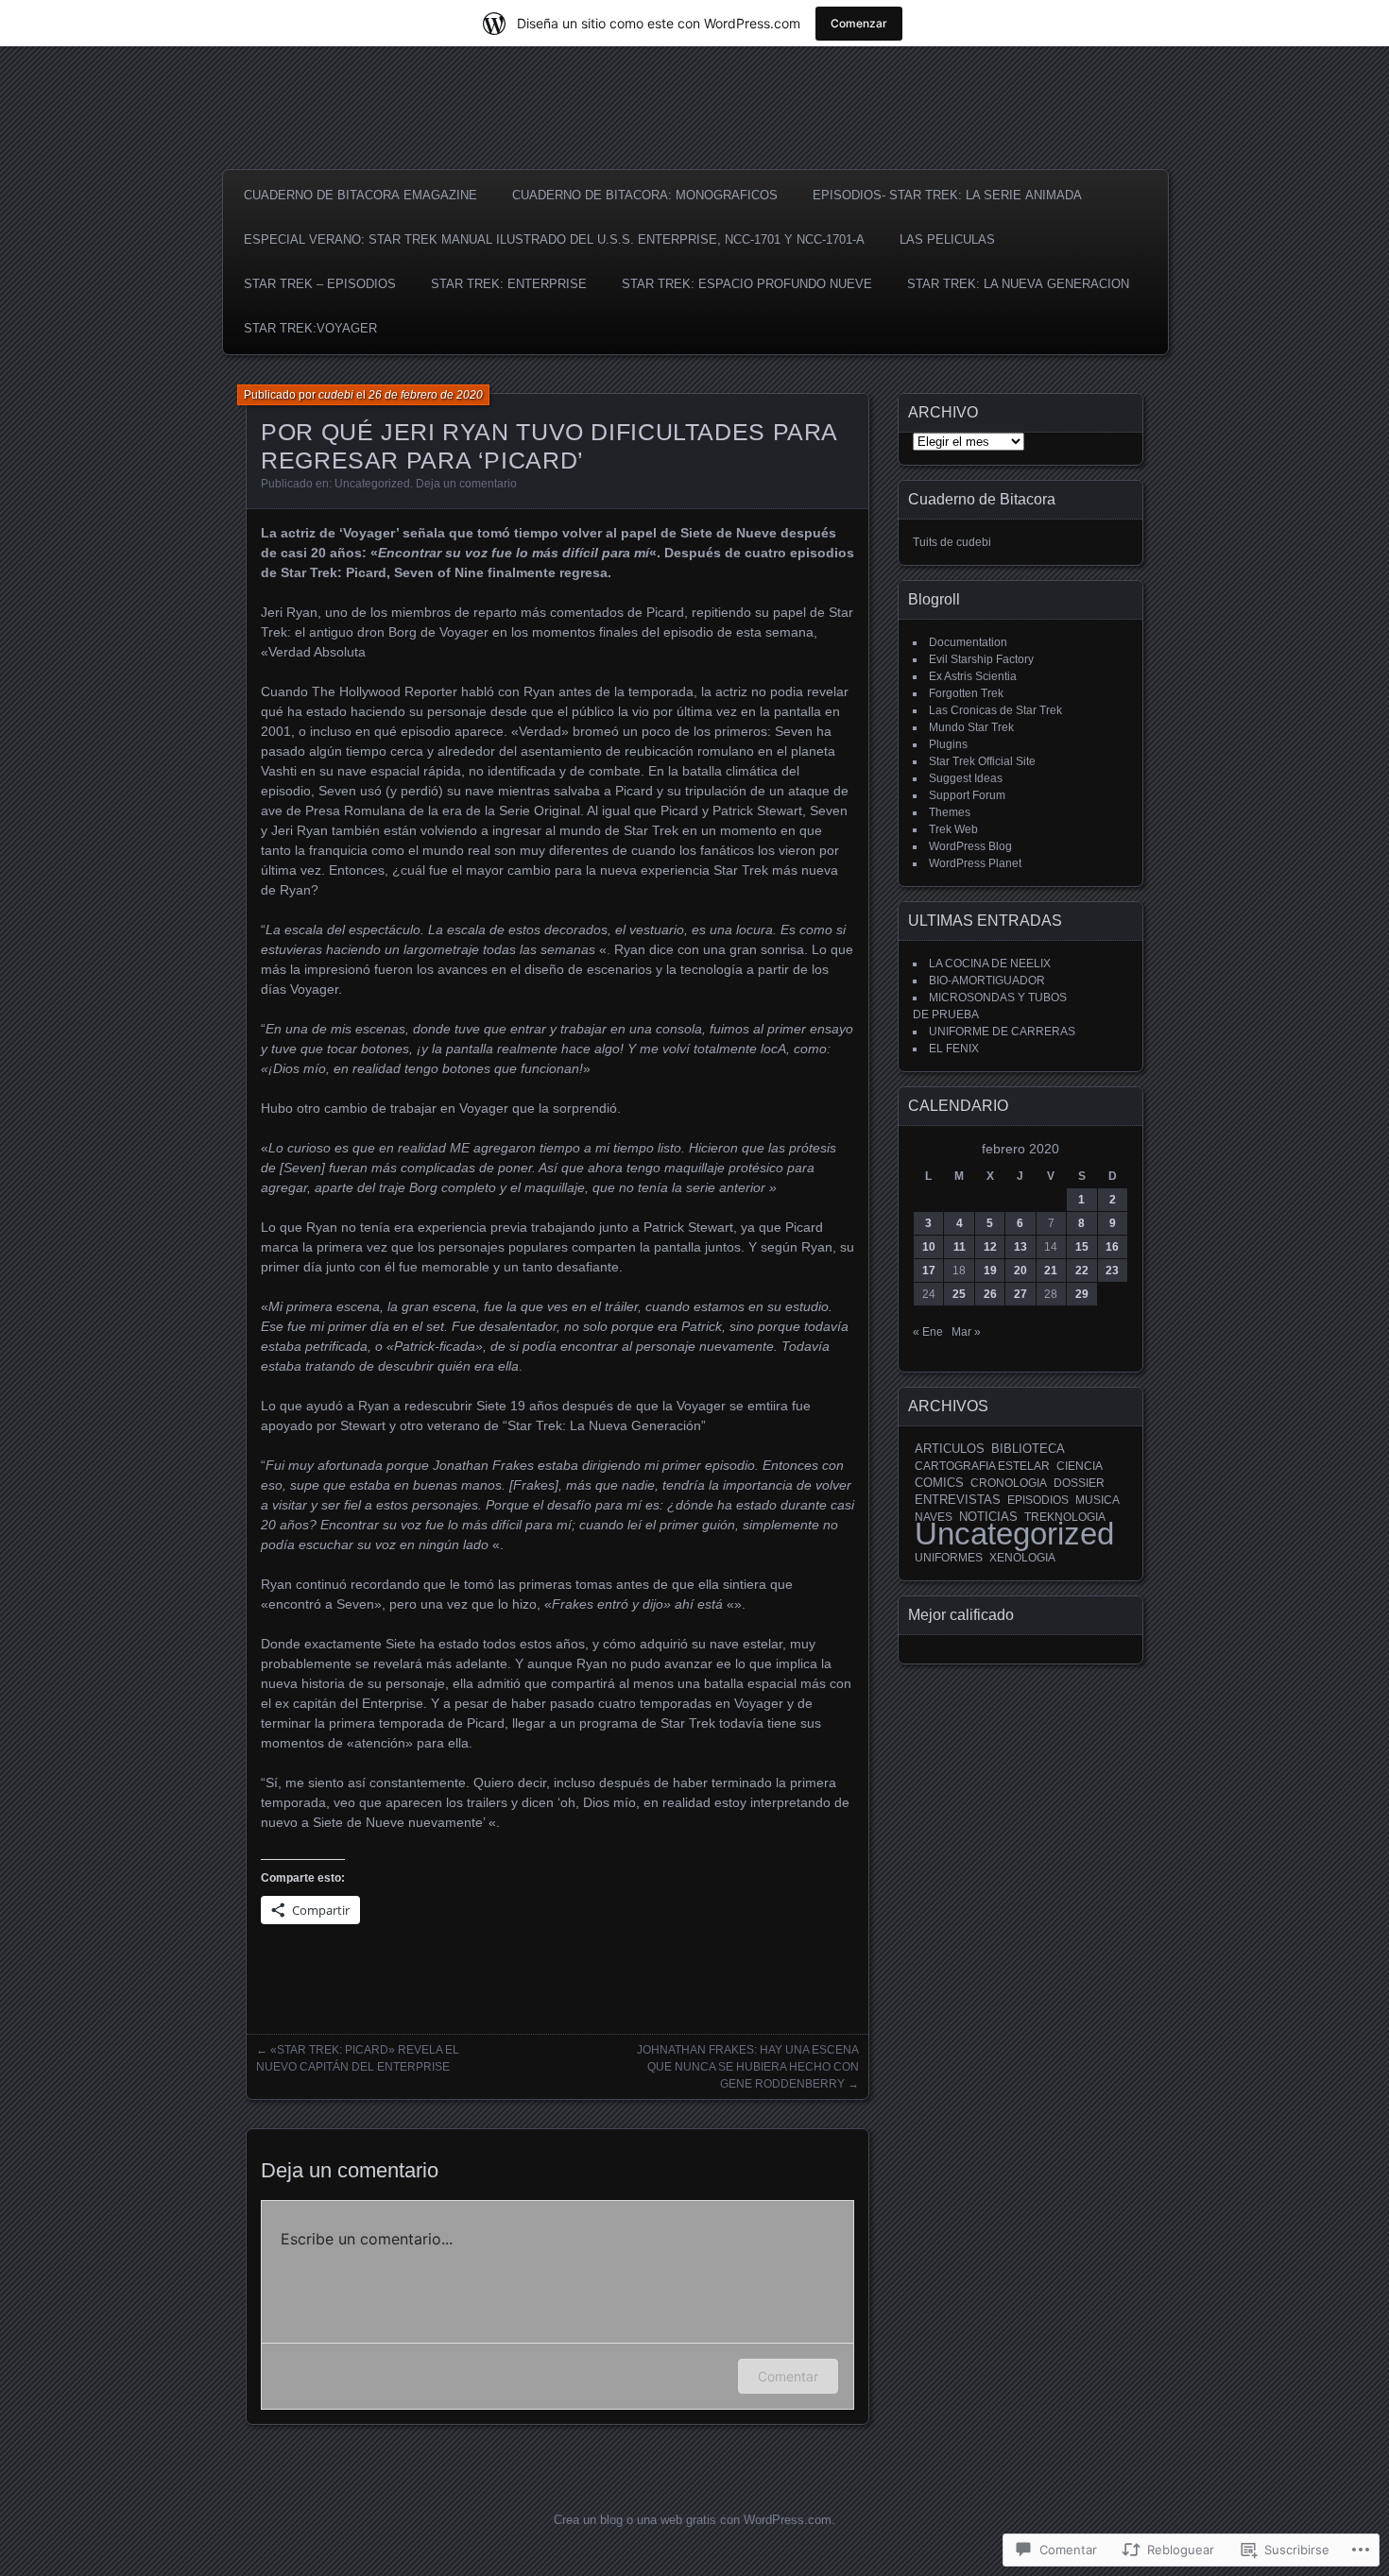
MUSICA (1097, 1500)
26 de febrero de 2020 (426, 395)
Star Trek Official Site (982, 761)
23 (1112, 1271)
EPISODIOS (1038, 1500)
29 (1082, 1294)
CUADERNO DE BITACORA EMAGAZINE (360, 195)
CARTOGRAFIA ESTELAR (982, 1466)
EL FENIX (954, 1049)
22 (1082, 1271)
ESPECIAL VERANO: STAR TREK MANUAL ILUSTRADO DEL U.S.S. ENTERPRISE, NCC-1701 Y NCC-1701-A (554, 239)
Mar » (966, 1332)
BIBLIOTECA (1028, 1449)
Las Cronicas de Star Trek (995, 710)
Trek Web (953, 829)
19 (990, 1271)
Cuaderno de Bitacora (982, 499)
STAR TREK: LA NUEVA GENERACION (1018, 284)
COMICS (939, 1483)
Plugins (948, 744)
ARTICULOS (950, 1449)
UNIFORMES (949, 1558)
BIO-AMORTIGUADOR (987, 981)
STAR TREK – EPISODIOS (320, 284)
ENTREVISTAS (958, 1500)
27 (1020, 1294)
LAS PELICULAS (947, 239)
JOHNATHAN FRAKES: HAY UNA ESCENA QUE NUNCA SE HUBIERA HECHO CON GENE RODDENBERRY (748, 2067)
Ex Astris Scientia (973, 676)
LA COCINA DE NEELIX (990, 964)
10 (929, 1247)
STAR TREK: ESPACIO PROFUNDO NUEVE (747, 284)
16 (1112, 1247)
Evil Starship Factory (981, 659)
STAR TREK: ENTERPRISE (509, 284)
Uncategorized (372, 484)
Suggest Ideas (966, 778)
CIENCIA (1080, 1466)
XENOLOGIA (1022, 1558)
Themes (950, 812)
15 (1082, 1247)
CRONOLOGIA (1009, 1483)
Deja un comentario (466, 484)
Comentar (788, 2376)
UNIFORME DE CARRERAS (1002, 1032)
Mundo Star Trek (971, 727)
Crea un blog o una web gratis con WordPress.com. (694, 2520)
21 (1051, 1271)
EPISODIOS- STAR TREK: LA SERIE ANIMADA (947, 195)
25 (959, 1294)
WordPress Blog (970, 846)
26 (990, 1294)
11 (960, 1247)
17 (929, 1271)
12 (990, 1247)
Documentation (968, 642)
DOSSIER (1079, 1483)
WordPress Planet (975, 863)
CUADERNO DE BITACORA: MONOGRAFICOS (645, 195)
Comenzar (859, 23)
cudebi (336, 395)
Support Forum (967, 795)
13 (1020, 1247)
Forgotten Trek (966, 693)
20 (1020, 1271)
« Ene (928, 1332)
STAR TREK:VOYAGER (310, 328)
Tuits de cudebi (952, 542)
